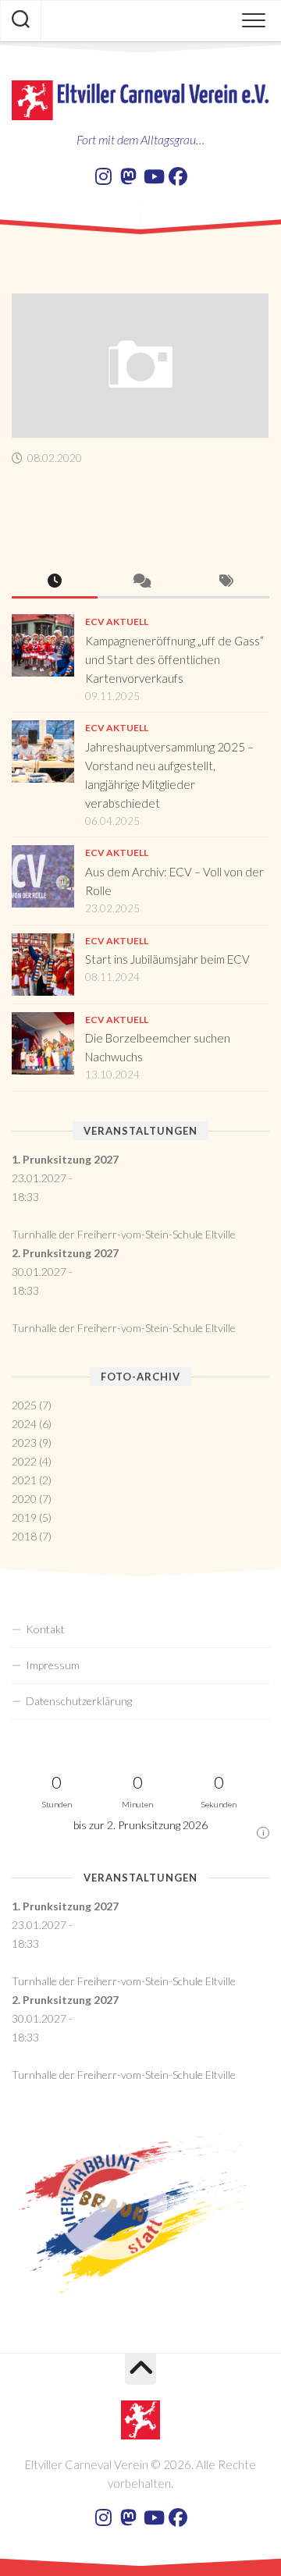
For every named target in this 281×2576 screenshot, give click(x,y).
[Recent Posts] (55, 582)
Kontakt (45, 1629)
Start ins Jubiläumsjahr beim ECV (167, 959)
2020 (24, 1499)
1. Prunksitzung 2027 (65, 1159)
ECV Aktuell (117, 622)
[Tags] (226, 582)
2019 (24, 1517)
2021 (24, 1480)
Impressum (53, 1665)
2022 (24, 1461)
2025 (24, 1405)
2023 (24, 1443)
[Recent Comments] (140, 582)
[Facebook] (178, 176)
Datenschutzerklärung (79, 1701)
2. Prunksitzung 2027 (65, 1253)
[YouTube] (153, 176)
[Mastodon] (128, 176)
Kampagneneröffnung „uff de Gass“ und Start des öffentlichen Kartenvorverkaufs (174, 659)
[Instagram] (103, 176)
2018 (24, 1536)
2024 (24, 1424)
